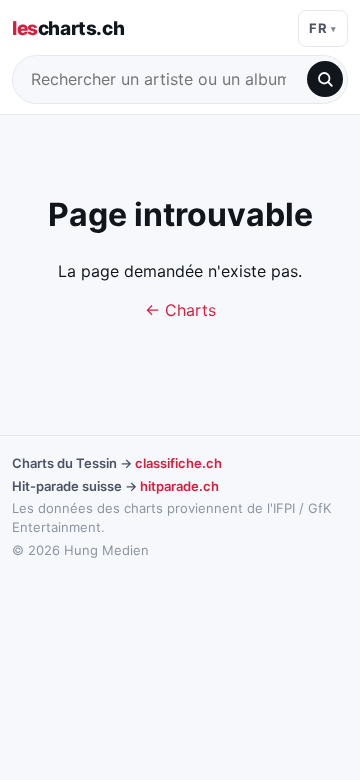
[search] (325, 79)
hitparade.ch (179, 486)
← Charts (180, 310)
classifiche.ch (178, 463)
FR (318, 28)
